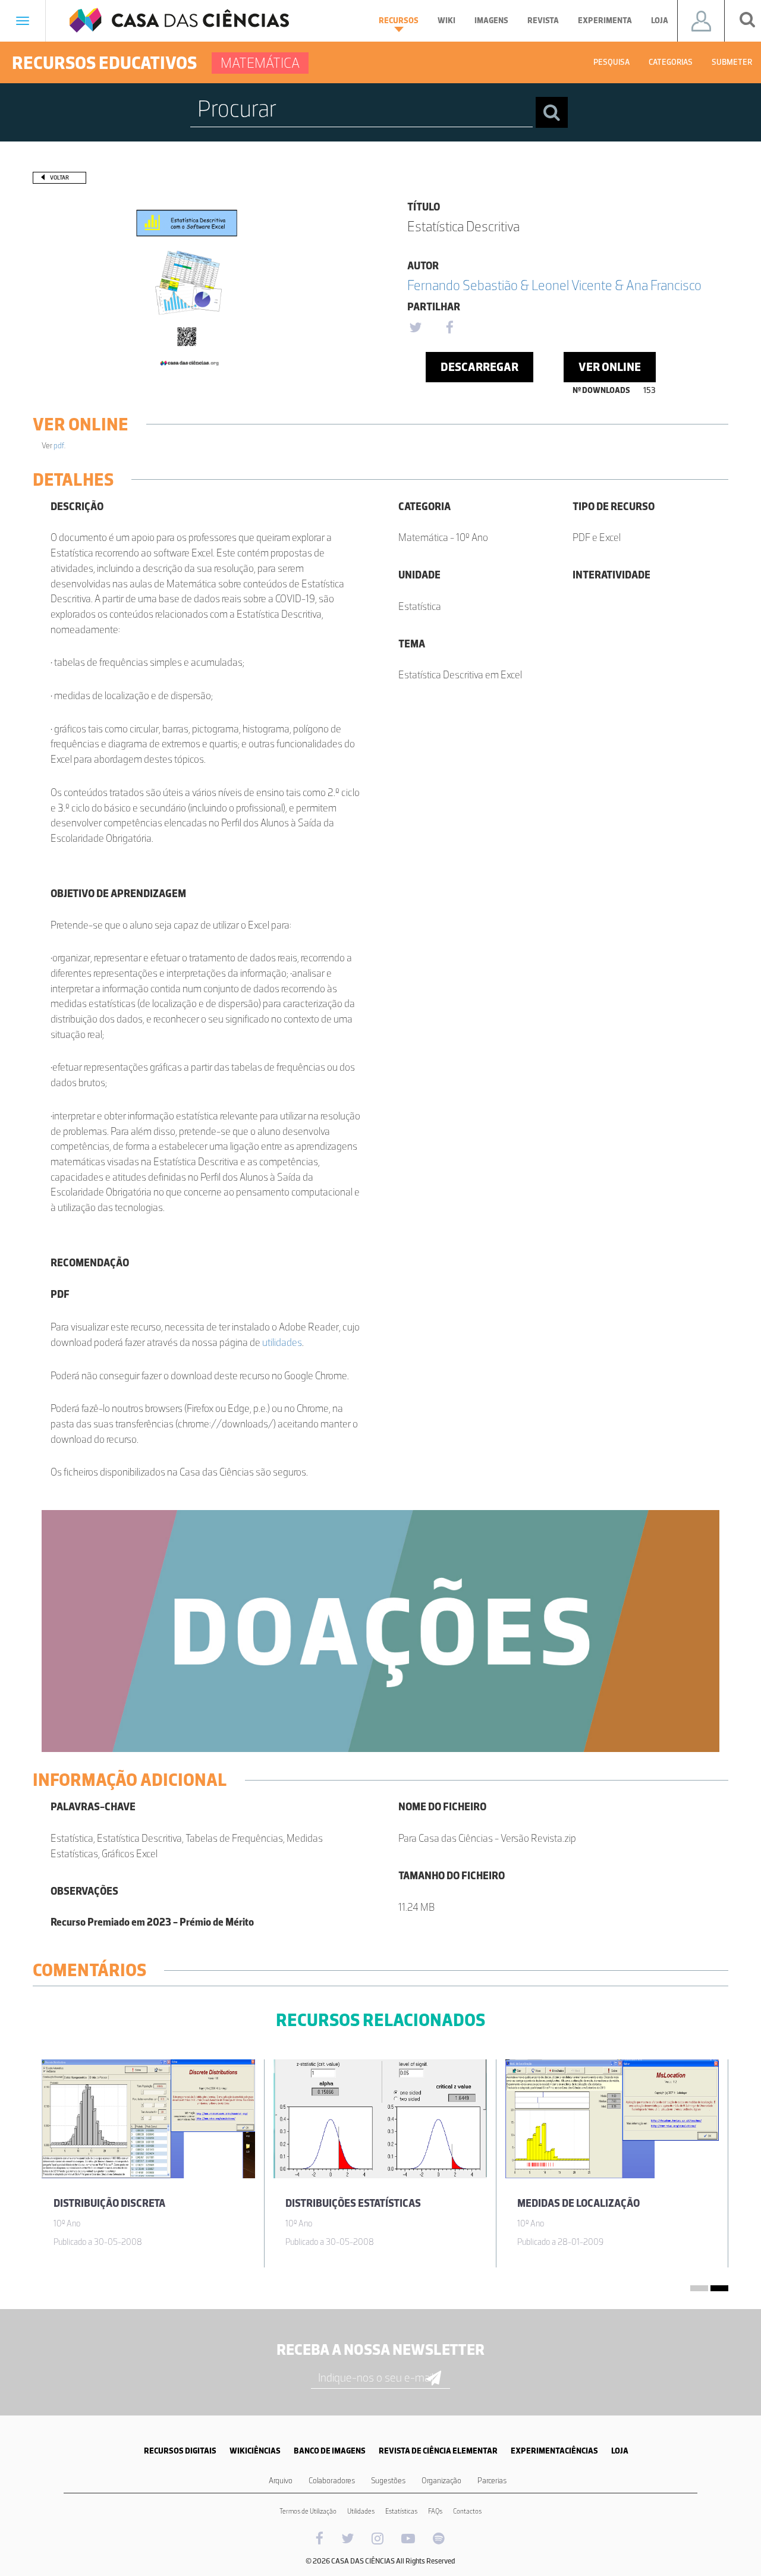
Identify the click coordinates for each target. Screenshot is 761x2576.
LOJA (620, 2451)
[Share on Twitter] (415, 328)
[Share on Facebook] (449, 328)
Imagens (491, 21)
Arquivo (281, 2481)
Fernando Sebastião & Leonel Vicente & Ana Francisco (554, 285)
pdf (59, 446)
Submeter (732, 62)
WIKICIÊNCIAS (255, 2451)
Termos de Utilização (308, 2511)
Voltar (59, 177)
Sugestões (388, 2481)
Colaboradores (332, 2481)
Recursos (399, 21)
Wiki (446, 21)
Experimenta (605, 21)
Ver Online (610, 367)
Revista (543, 21)
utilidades (282, 1342)
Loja (660, 21)
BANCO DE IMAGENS (330, 2451)
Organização (441, 2481)
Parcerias (492, 2481)
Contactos (467, 2511)
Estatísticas (401, 2511)
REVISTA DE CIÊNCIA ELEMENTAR (438, 2451)
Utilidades (361, 2511)
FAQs (435, 2511)
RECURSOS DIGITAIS (180, 2451)
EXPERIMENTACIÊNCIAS (554, 2451)
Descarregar (479, 367)
